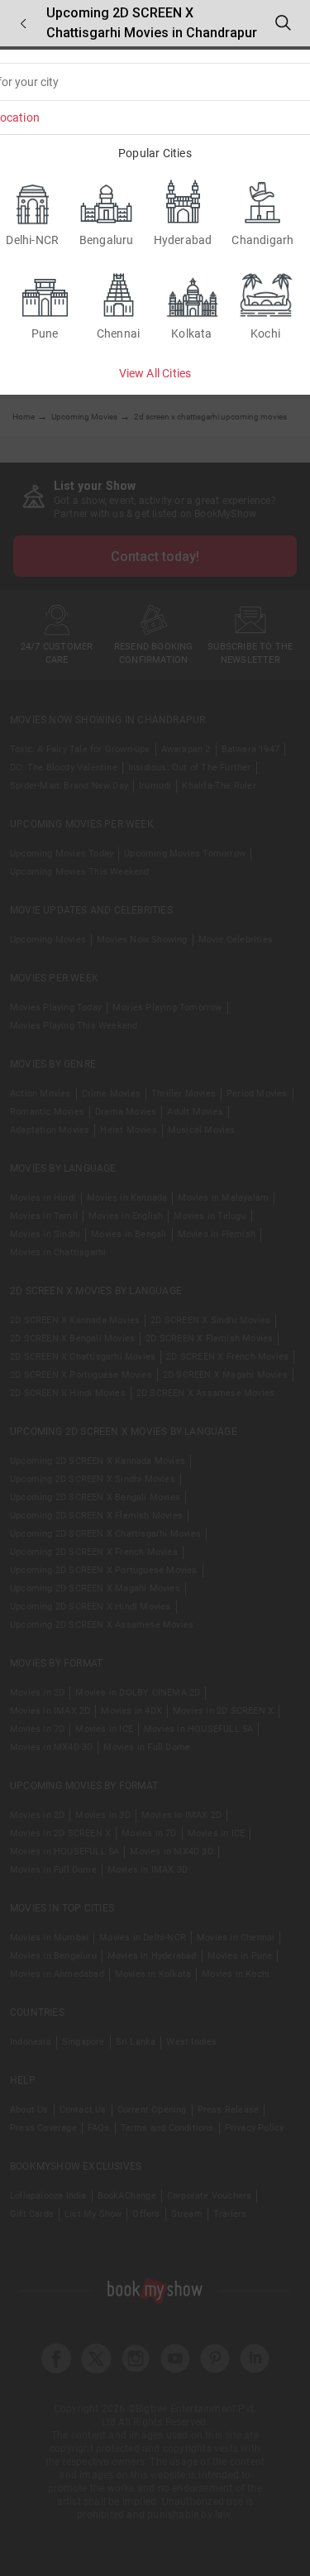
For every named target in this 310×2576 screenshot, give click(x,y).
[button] (23, 24)
